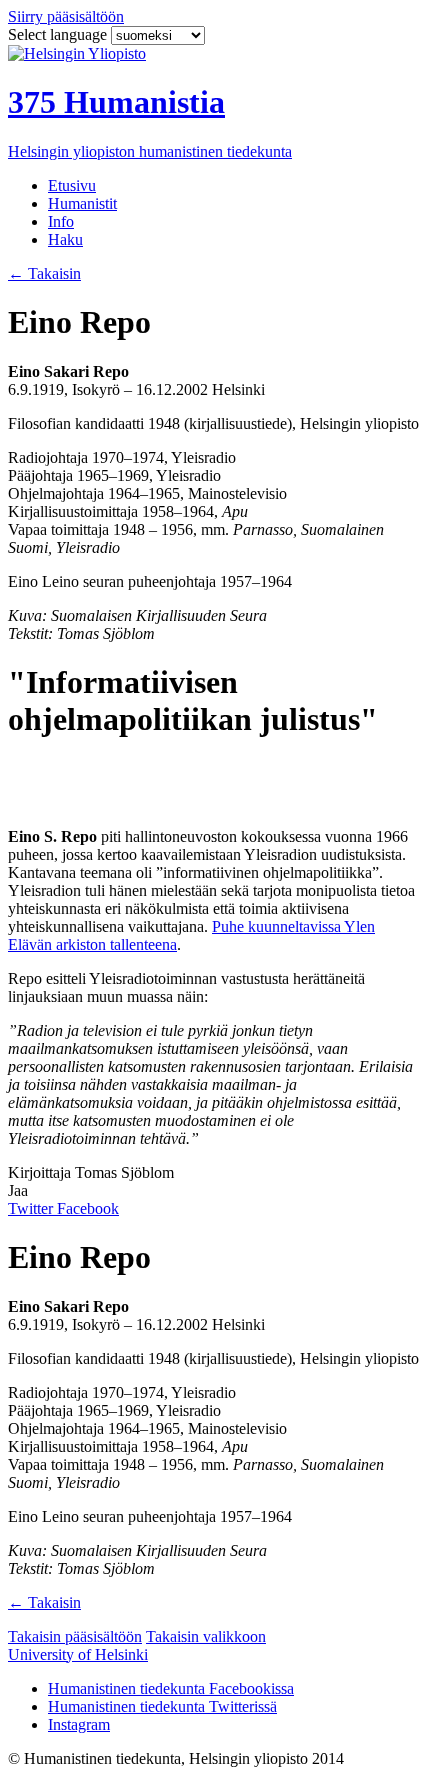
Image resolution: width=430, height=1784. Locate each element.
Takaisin (44, 273)
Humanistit (82, 203)
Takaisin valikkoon (206, 1636)
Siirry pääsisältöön (66, 16)
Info (61, 221)
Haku (65, 239)
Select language (59, 34)
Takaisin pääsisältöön (75, 1636)
